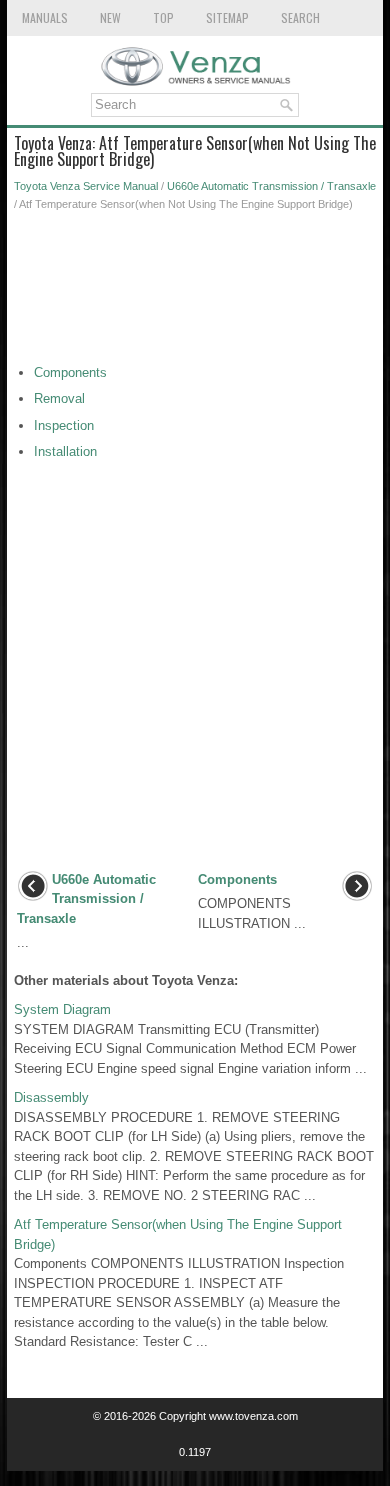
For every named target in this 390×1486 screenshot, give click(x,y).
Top (163, 17)
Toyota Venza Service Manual (86, 186)
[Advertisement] (195, 293)
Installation (65, 451)
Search (300, 17)
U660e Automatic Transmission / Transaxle (271, 186)
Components (70, 372)
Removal (59, 398)
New (110, 17)
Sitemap (227, 17)
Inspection (64, 425)
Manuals (45, 17)
